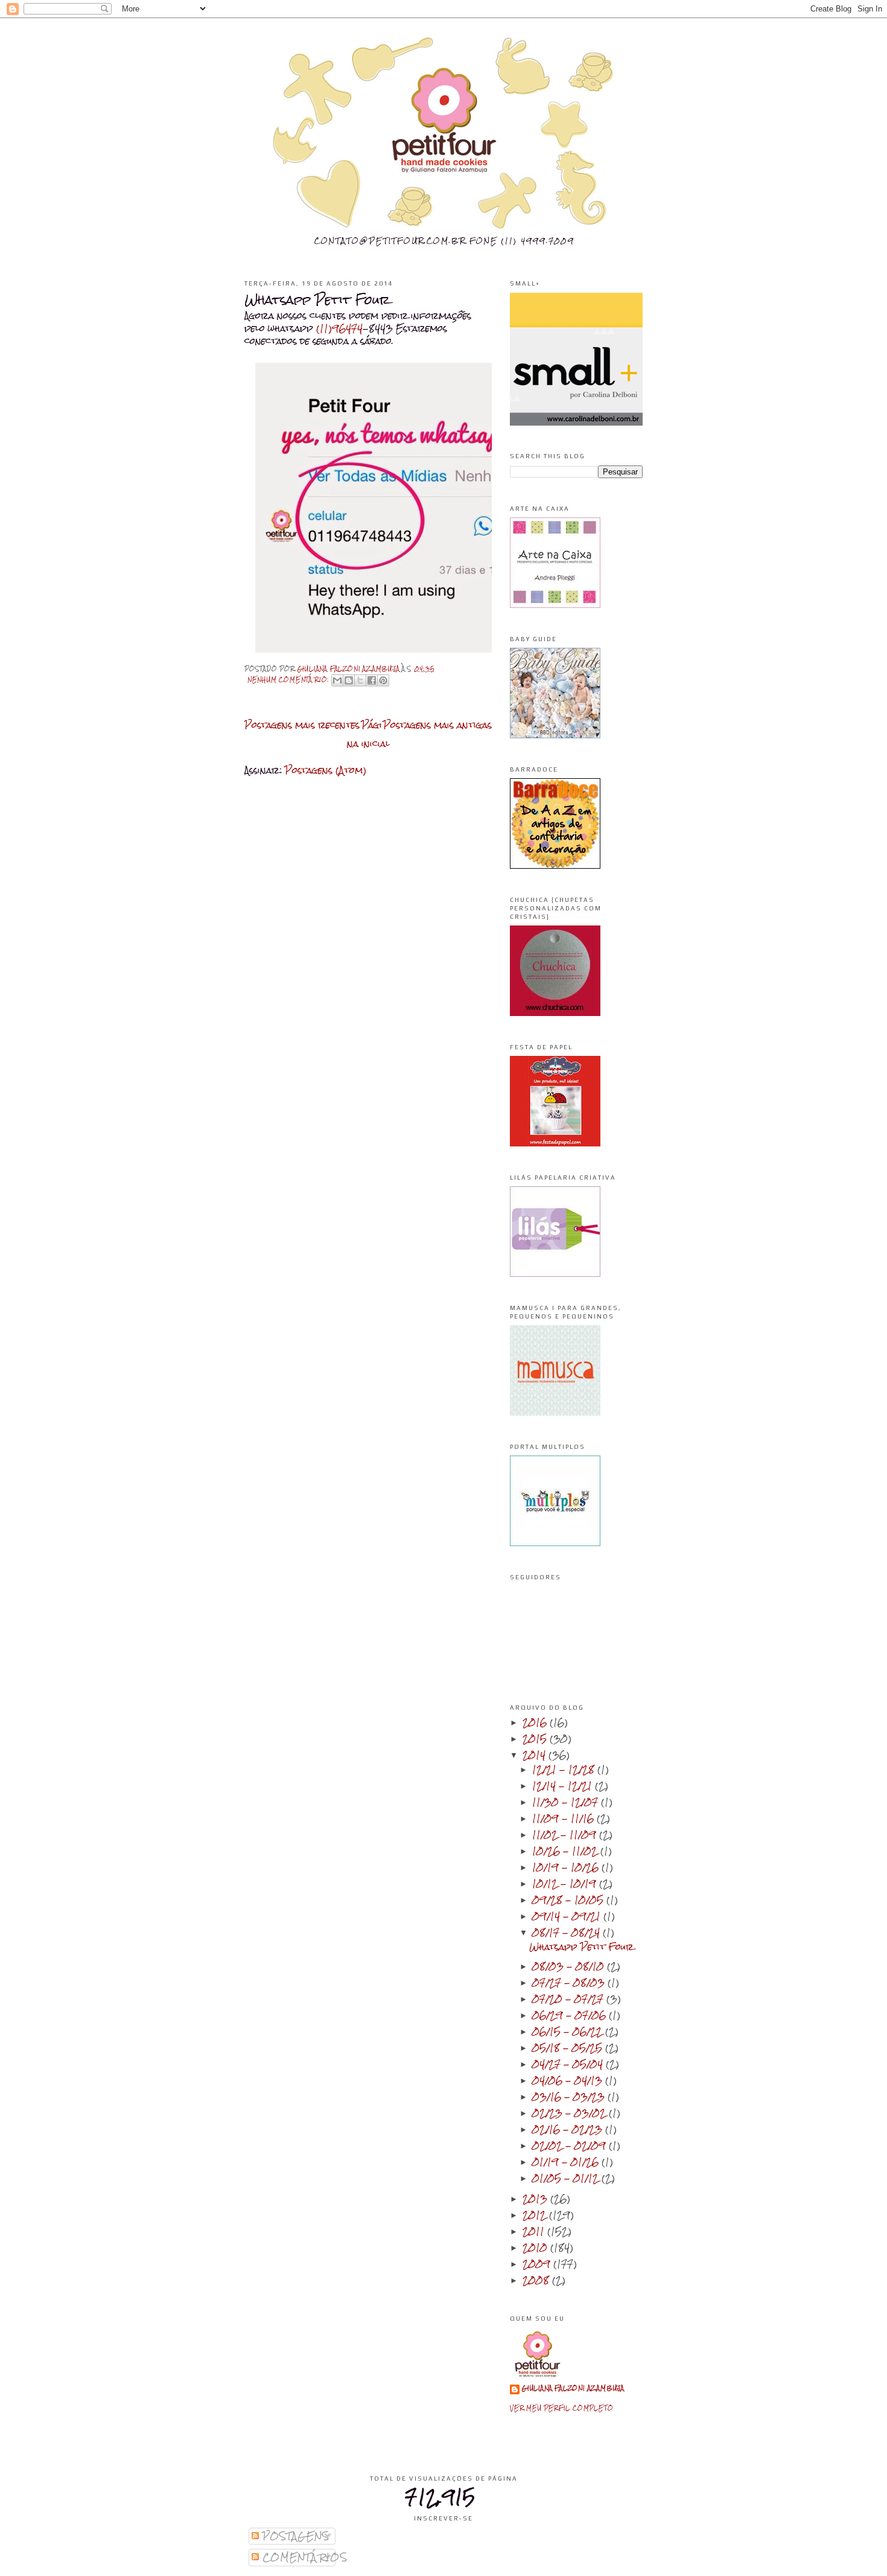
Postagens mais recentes (302, 725)
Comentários (304, 2557)
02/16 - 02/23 (569, 2129)
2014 (536, 1755)
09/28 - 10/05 (569, 1900)
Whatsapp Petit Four (317, 300)
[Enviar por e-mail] (337, 680)
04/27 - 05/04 (569, 2064)
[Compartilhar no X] (360, 680)
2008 (537, 2280)
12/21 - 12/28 (565, 1769)
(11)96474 (339, 328)
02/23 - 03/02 (571, 2113)
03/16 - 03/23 (570, 2096)
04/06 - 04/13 (569, 2080)
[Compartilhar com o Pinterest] (383, 680)
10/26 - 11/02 (566, 1851)
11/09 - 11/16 (564, 1818)
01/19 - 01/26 (567, 2162)
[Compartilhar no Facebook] (372, 680)
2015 (536, 1738)
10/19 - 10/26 (567, 1867)
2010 (536, 2247)
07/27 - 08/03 (570, 1982)
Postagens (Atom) (326, 770)
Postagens (294, 2536)
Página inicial (368, 734)
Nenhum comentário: (290, 679)
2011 (535, 2231)
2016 (536, 1722)
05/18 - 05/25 (569, 2047)
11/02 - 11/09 (566, 1834)
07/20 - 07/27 (569, 1999)
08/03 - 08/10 (570, 1966)
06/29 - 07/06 (571, 2015)
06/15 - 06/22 (569, 2031)
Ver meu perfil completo (561, 2408)
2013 (536, 2198)
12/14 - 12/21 (564, 1785)
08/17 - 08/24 (567, 1932)
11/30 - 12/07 (567, 1802)
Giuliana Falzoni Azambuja (573, 2389)
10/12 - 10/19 (566, 1883)
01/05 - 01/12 (567, 2178)
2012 (536, 2215)
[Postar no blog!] (349, 680)
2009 (538, 2264)
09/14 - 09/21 (568, 1916)
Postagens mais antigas (437, 725)
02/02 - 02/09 (571, 2145)
